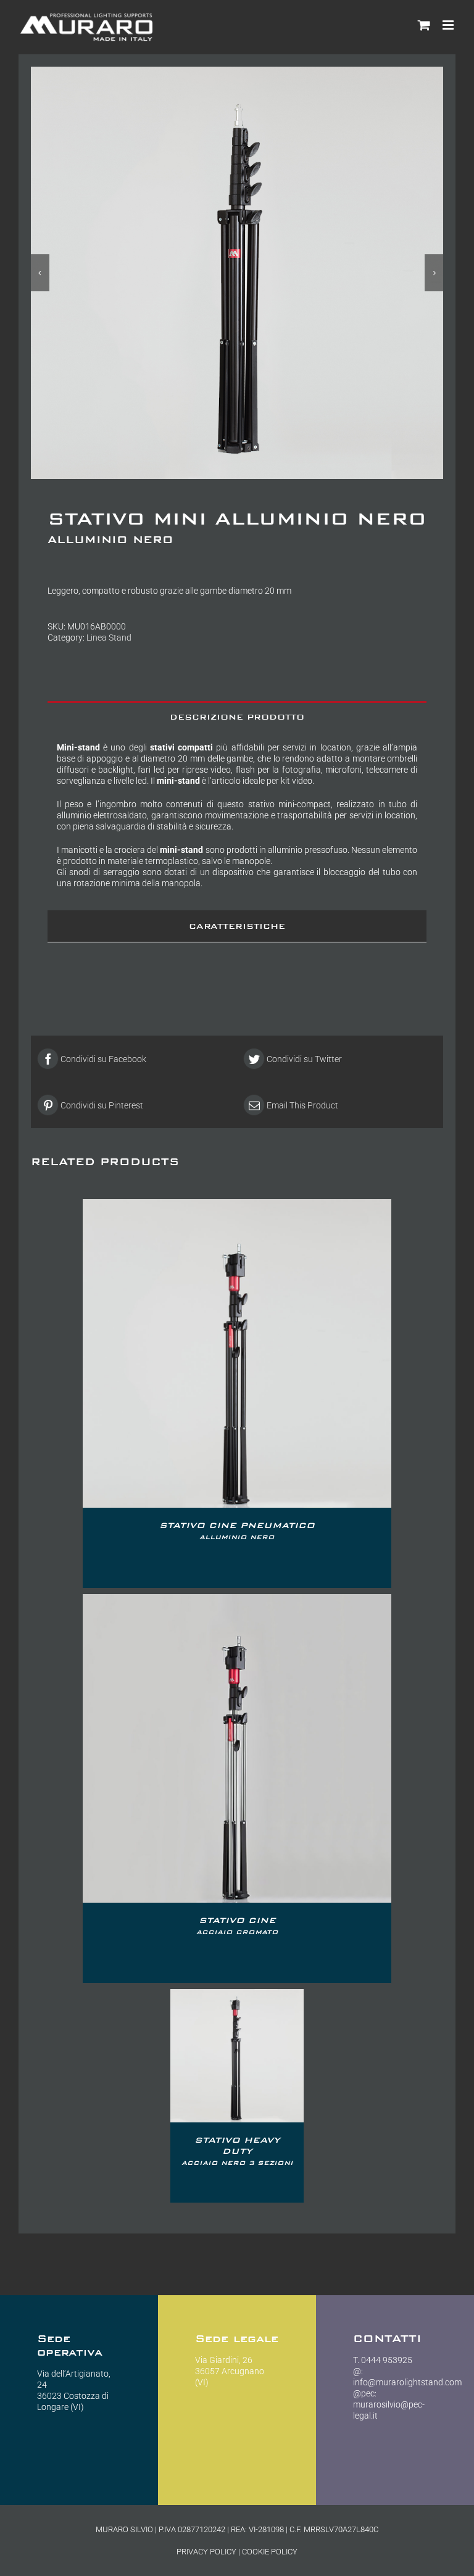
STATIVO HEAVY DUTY (237, 2151)
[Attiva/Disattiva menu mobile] (449, 25)
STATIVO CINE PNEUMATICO (237, 1531)
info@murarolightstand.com (407, 2382)
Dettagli (237, 1355)
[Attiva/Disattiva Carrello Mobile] (424, 25)
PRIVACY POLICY (206, 2552)
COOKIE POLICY (270, 2552)
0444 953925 (387, 2360)
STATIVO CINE (237, 1926)
